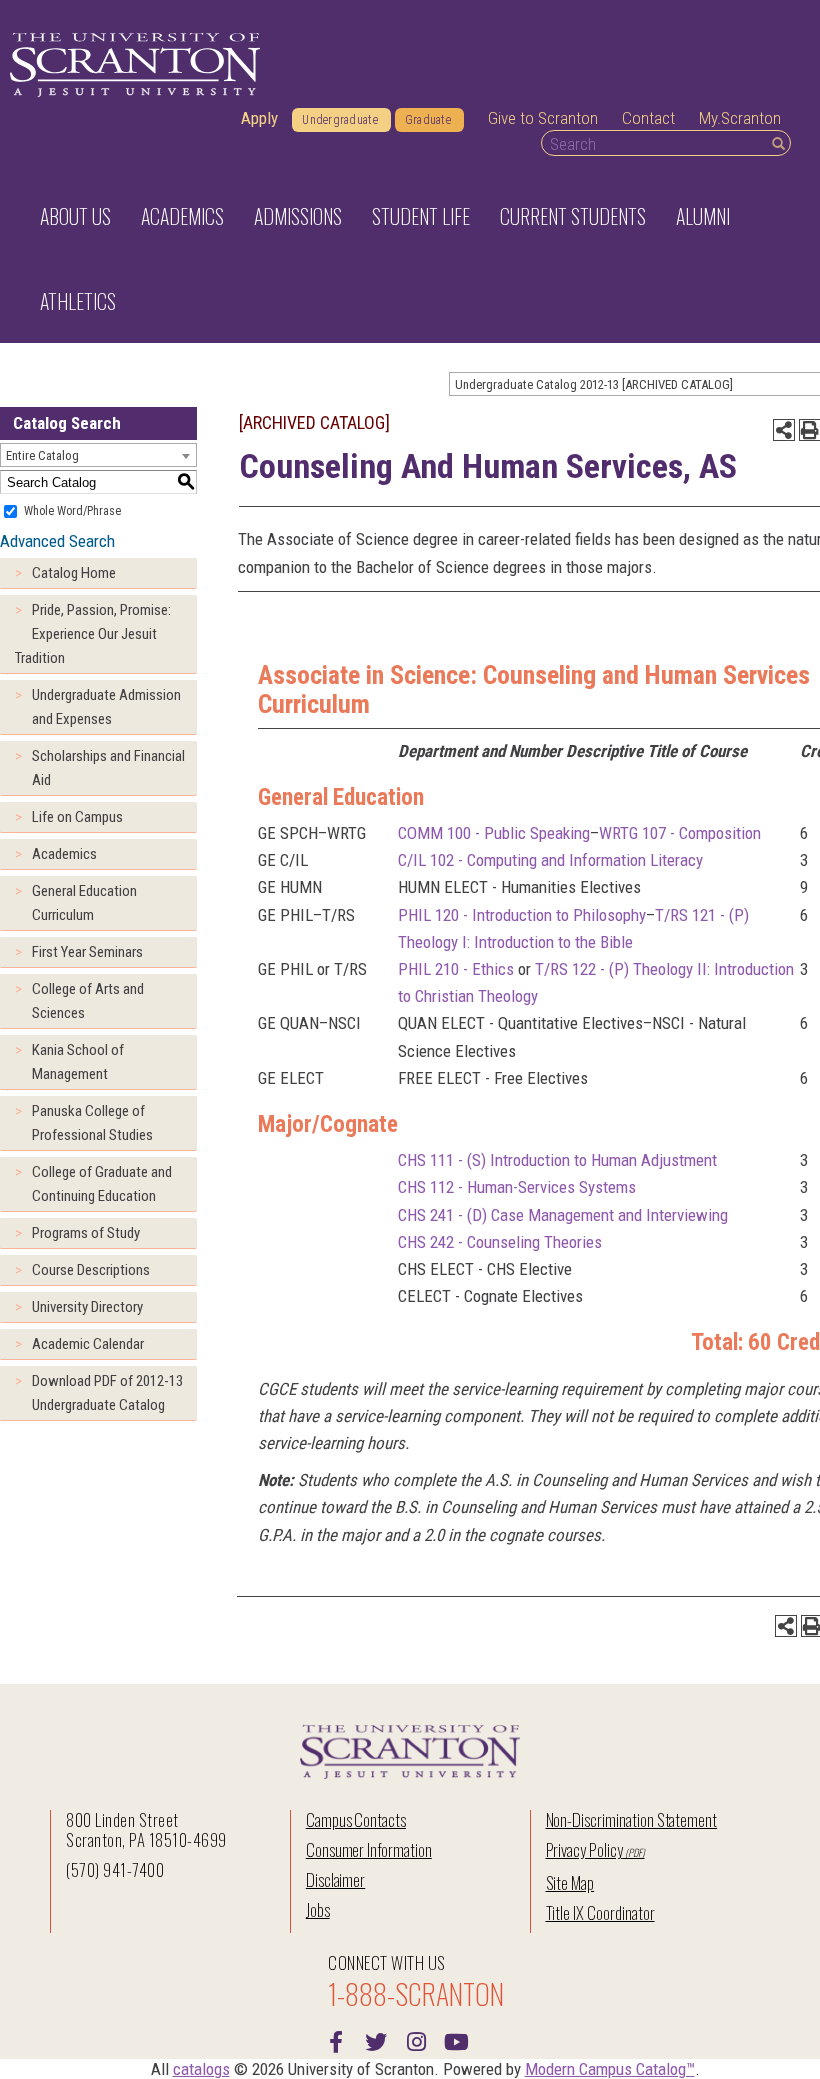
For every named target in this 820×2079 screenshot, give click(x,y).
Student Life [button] (421, 216)
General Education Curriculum (84, 903)
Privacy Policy (584, 1849)
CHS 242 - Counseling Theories (500, 1242)
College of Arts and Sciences (88, 1001)
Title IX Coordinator (600, 1912)
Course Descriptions (91, 1270)
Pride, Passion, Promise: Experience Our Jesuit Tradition (93, 634)
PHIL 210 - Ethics (456, 969)
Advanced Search (57, 541)
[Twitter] (376, 2040)
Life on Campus (77, 817)
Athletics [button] (78, 301)
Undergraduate (340, 120)
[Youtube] (456, 2040)
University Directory (87, 1307)
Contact (648, 118)
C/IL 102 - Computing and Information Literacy (550, 860)
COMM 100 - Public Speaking (494, 833)
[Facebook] (336, 2040)
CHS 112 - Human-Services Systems (517, 1187)
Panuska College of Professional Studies (92, 1123)
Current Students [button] (573, 216)
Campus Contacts (356, 1819)
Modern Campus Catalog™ (610, 2069)
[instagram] (416, 2040)
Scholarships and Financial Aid (108, 768)
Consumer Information (369, 1849)
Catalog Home (74, 573)
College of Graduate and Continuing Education (102, 1184)
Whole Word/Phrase (72, 511)
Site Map (570, 1882)
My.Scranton (740, 118)
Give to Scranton (543, 118)
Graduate (428, 120)
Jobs (318, 1909)
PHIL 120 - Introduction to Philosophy (522, 915)
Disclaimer (336, 1879)
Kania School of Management (78, 1062)
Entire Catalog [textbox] (42, 455)
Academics (64, 854)
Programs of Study (86, 1233)
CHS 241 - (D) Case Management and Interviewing (563, 1215)
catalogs (201, 2069)
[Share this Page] (784, 430)
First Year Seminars (87, 952)
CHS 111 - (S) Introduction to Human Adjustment (557, 1160)
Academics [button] (182, 216)
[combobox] (98, 455)
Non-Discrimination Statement (632, 1819)
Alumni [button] (703, 216)
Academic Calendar (88, 1344)
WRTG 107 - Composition (680, 833)
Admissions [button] (298, 216)
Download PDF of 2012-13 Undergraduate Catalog (107, 1393)
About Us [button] (75, 216)
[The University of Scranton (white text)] (135, 65)
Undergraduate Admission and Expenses (106, 707)
